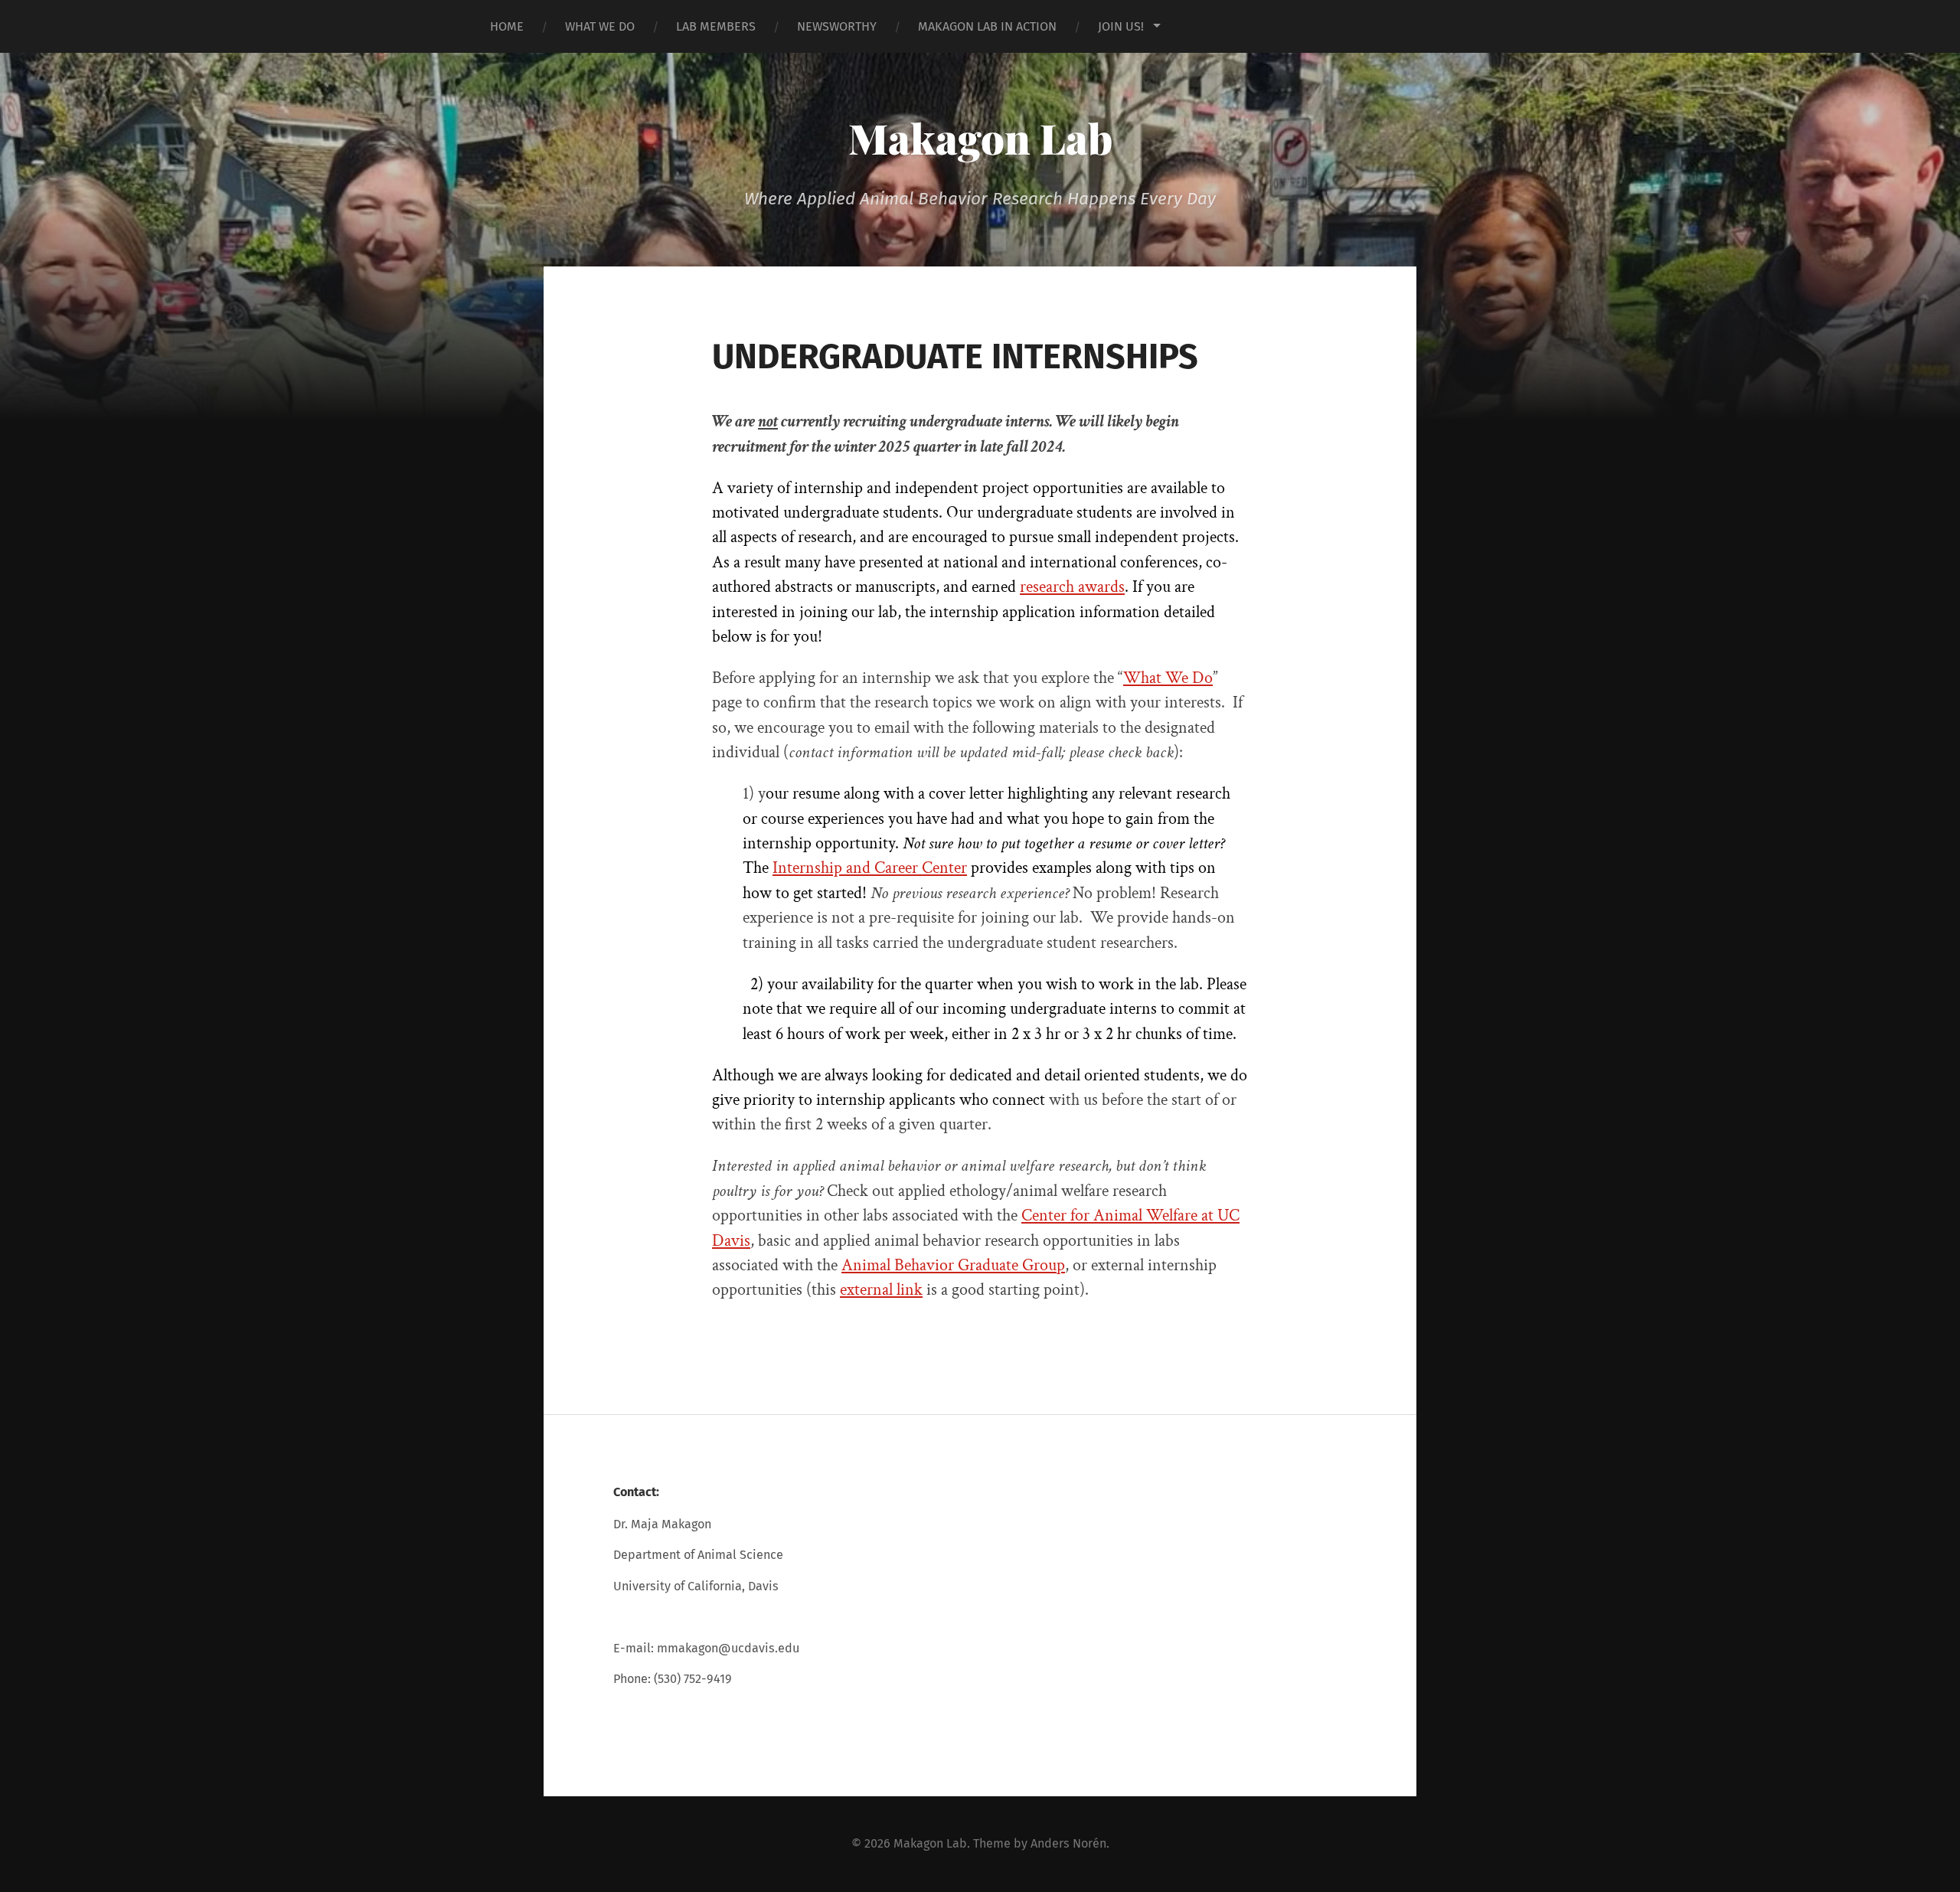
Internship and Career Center (870, 868)
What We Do (1168, 678)
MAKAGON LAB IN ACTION (987, 26)
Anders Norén (1068, 1843)
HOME (507, 26)
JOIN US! (1121, 26)
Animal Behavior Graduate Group (953, 1265)
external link (881, 1290)
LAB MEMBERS (716, 26)
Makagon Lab (980, 138)
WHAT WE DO (600, 26)
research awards (1072, 587)
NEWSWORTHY (837, 26)
